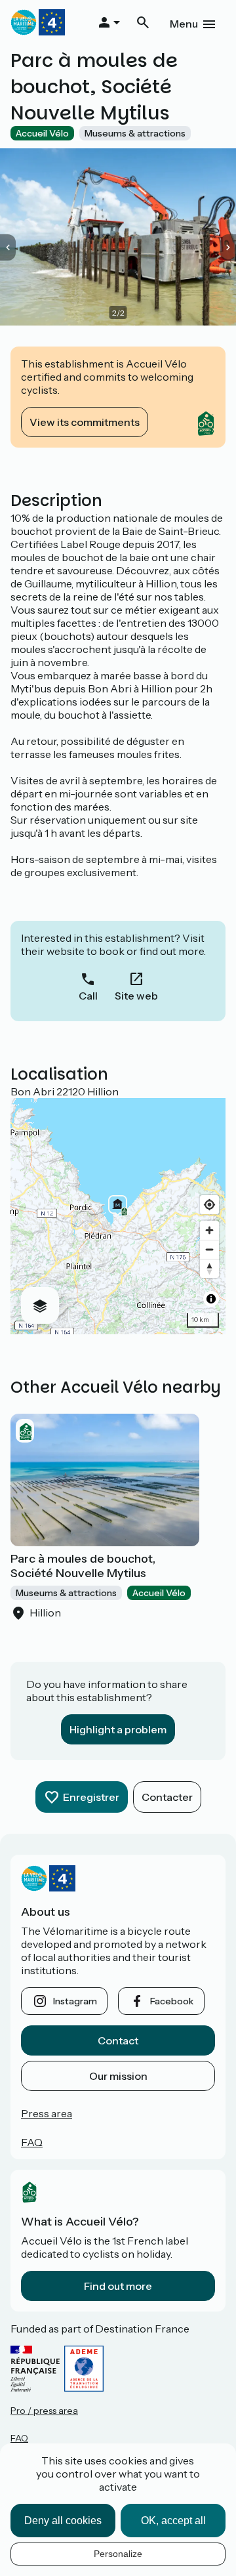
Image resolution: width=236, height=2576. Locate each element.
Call (88, 996)
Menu (184, 24)
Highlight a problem (118, 1729)
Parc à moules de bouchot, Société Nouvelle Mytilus (83, 1566)
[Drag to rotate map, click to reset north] (209, 1268)
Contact (118, 2040)
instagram (75, 2001)
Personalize (118, 2554)
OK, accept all (173, 2521)
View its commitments (85, 422)
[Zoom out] (209, 1249)
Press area (47, 2113)
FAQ (32, 2142)
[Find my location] (209, 1205)
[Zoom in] (209, 1230)
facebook (172, 2001)
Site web (136, 996)
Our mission (118, 2076)
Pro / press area (44, 2411)
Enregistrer (91, 1797)
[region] (118, 1216)
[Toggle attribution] (211, 1299)
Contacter (167, 1797)
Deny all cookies (63, 2521)
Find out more (118, 2286)
